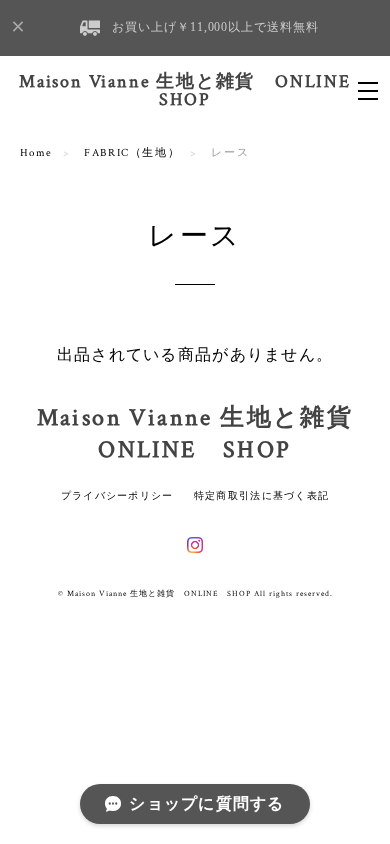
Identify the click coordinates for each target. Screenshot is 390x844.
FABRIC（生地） (132, 153)
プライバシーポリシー (117, 495)
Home (36, 153)
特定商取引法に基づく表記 (261, 495)
